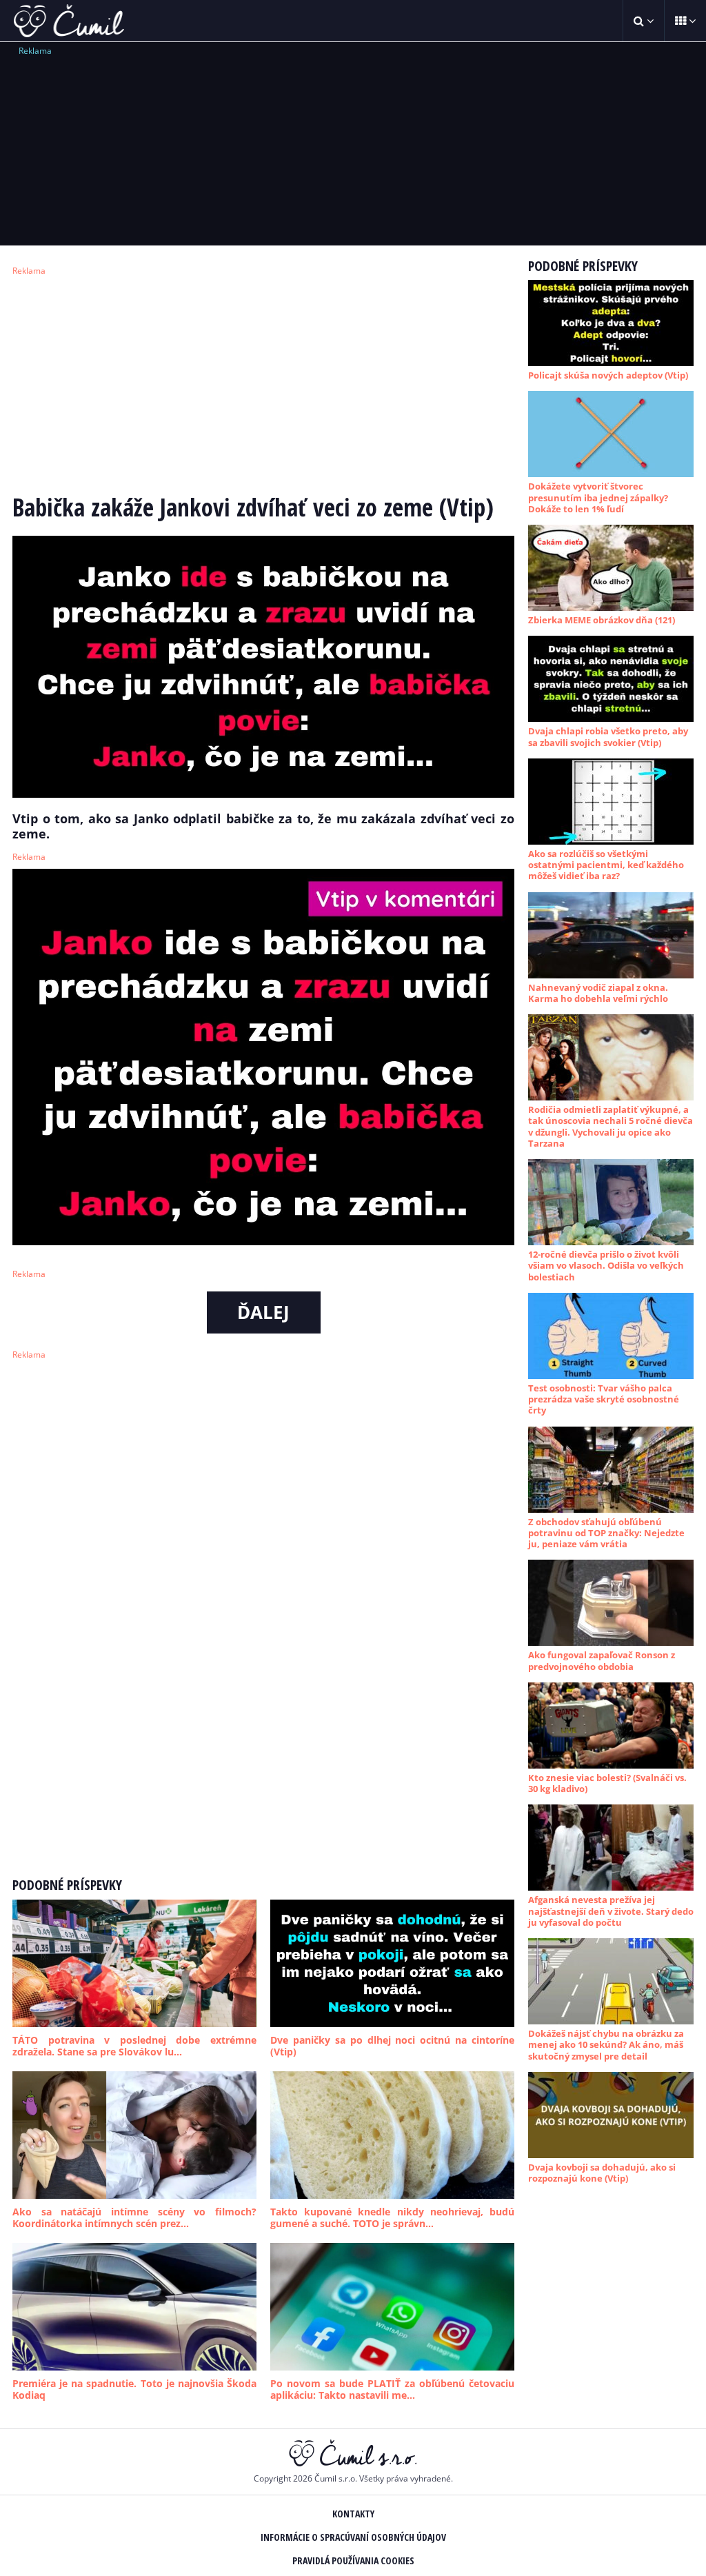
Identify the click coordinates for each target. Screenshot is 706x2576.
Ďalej (263, 1312)
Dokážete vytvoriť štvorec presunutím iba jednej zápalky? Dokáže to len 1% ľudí (598, 497)
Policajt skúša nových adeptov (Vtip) (608, 375)
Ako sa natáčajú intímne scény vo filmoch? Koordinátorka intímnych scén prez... (134, 2218)
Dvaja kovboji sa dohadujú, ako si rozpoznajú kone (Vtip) (602, 2173)
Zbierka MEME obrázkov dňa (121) (602, 620)
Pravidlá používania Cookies (353, 2560)
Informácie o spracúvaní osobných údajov (353, 2537)
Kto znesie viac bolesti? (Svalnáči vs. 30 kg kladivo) (607, 1783)
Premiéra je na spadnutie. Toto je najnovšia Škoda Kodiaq (134, 2389)
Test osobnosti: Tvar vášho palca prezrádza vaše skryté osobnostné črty (604, 1399)
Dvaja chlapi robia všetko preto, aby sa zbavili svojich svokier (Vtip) (608, 736)
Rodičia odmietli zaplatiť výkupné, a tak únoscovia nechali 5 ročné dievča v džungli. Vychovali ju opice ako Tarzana (611, 1126)
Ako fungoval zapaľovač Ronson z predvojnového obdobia (602, 1660)
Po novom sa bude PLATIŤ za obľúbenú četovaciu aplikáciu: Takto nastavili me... (392, 2389)
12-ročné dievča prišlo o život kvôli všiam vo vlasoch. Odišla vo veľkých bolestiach (606, 1266)
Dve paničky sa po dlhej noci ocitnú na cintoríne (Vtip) (392, 2046)
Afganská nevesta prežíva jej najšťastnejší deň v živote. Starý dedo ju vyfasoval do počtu (611, 1911)
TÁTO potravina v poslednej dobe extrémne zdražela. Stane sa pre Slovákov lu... (134, 2046)
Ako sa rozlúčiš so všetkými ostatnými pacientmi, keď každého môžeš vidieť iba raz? (606, 865)
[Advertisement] (353, 145)
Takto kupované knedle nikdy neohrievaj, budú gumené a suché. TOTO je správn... (392, 2218)
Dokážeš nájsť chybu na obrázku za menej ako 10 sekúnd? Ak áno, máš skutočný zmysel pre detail (606, 2045)
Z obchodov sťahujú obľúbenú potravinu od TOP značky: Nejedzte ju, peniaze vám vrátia (606, 1533)
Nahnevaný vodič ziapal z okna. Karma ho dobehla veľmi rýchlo (598, 993)
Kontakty (353, 2514)
